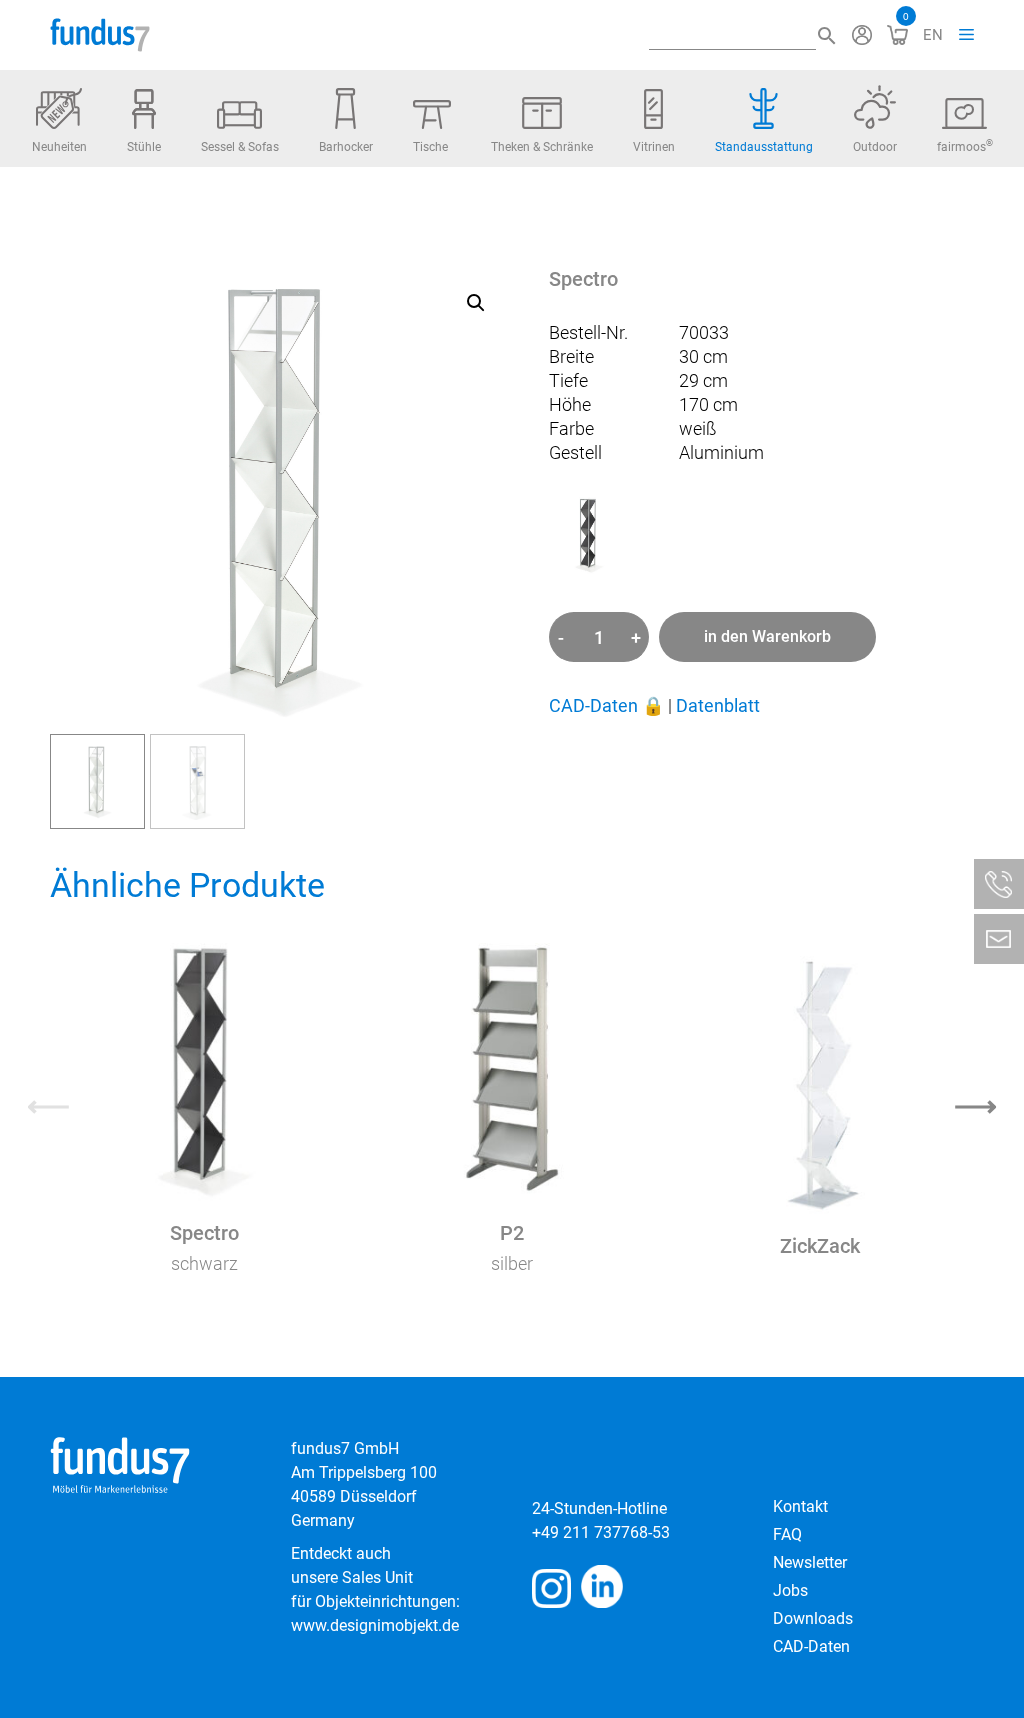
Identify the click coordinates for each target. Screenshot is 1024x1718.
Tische (430, 147)
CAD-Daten (606, 705)
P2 (512, 1233)
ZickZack (820, 1246)
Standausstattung (764, 147)
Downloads (813, 1618)
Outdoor (875, 147)
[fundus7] (100, 35)
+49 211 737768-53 (601, 1532)
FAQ (787, 1534)
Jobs (790, 1590)
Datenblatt (718, 705)
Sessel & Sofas (240, 147)
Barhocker (346, 147)
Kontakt (800, 1506)
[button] (476, 303)
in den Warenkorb (767, 636)
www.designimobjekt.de (375, 1625)
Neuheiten (59, 147)
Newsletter (810, 1562)
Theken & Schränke (542, 147)
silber (512, 1263)
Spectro (204, 1233)
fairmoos (965, 146)
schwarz (204, 1263)
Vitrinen (654, 147)
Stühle (144, 147)
